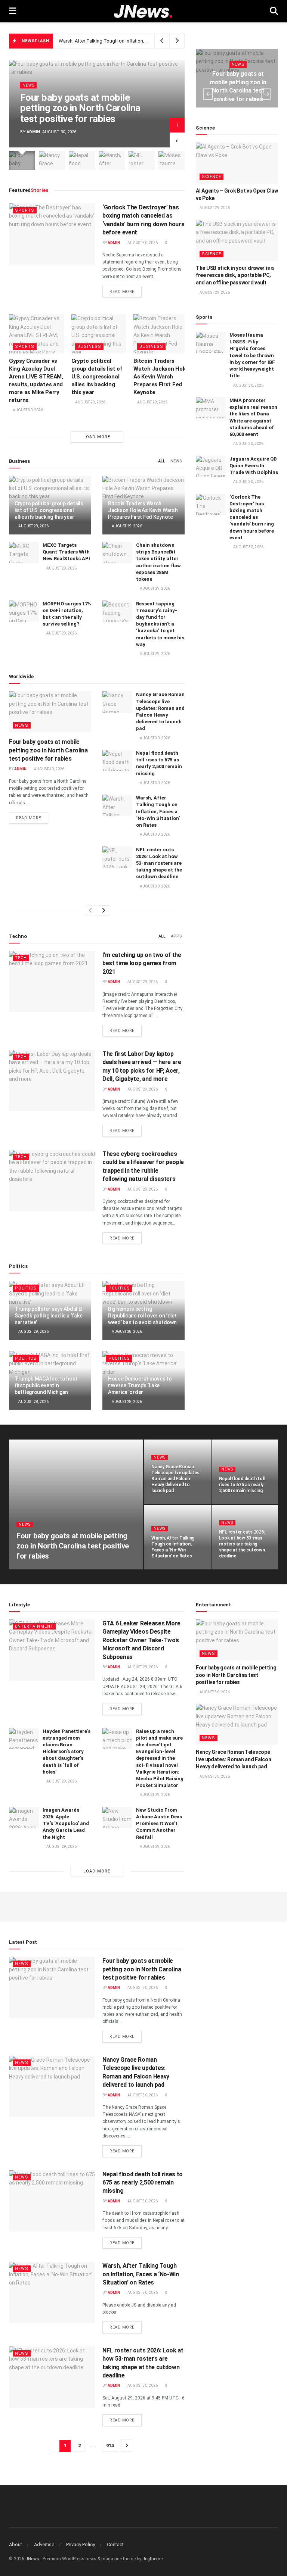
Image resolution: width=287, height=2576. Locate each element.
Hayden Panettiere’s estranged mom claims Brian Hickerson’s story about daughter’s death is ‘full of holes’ (67, 1752)
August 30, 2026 (142, 243)
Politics (26, 1288)
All (162, 461)
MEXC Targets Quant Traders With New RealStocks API (66, 552)
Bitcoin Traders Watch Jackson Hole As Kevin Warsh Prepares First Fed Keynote (160, 377)
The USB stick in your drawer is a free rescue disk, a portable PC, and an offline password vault (235, 275)
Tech (21, 958)
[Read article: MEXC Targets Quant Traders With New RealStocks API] (24, 553)
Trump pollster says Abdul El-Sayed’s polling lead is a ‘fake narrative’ (50, 1316)
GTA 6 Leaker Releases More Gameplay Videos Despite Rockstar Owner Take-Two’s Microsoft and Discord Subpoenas (141, 1640)
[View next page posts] (104, 911)
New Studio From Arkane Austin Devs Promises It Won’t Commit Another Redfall (159, 1824)
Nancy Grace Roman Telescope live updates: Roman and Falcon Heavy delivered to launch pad (176, 1479)
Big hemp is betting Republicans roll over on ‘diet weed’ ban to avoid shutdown (142, 1316)
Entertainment (34, 1626)
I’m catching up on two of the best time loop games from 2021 (142, 963)
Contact (115, 2544)
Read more (126, 291)
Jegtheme (152, 2559)
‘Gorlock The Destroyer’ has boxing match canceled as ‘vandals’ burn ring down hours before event (252, 517)
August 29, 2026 (90, 402)
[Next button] (177, 125)
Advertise (44, 2544)
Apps (176, 936)
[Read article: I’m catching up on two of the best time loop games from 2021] (52, 982)
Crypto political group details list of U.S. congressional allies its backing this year (97, 377)
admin (33, 132)
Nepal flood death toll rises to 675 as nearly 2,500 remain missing (242, 1485)
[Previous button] (177, 140)
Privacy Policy (81, 2544)
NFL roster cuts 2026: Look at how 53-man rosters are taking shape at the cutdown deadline (159, 863)
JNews (32, 2559)
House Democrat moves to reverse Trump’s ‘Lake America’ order (140, 1385)
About (16, 2544)
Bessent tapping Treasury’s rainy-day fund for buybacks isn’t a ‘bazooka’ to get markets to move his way (160, 624)
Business (89, 347)
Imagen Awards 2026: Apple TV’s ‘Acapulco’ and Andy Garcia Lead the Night (66, 1824)
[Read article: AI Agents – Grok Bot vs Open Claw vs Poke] (237, 163)
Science (212, 177)
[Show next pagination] (127, 2446)
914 (110, 2446)
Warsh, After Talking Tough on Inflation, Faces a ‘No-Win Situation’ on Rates (140, 41)
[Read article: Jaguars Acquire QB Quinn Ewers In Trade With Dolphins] (211, 466)
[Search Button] (274, 11)
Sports (25, 210)
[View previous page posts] (90, 911)
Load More (97, 437)
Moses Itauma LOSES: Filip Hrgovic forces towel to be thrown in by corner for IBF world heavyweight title (252, 355)
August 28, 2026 (126, 1331)
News (28, 85)
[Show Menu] (13, 11)
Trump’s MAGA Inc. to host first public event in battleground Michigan (46, 1385)
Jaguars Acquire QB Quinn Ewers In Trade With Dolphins (254, 466)
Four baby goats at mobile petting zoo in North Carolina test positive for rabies (80, 108)
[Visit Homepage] (143, 11)
